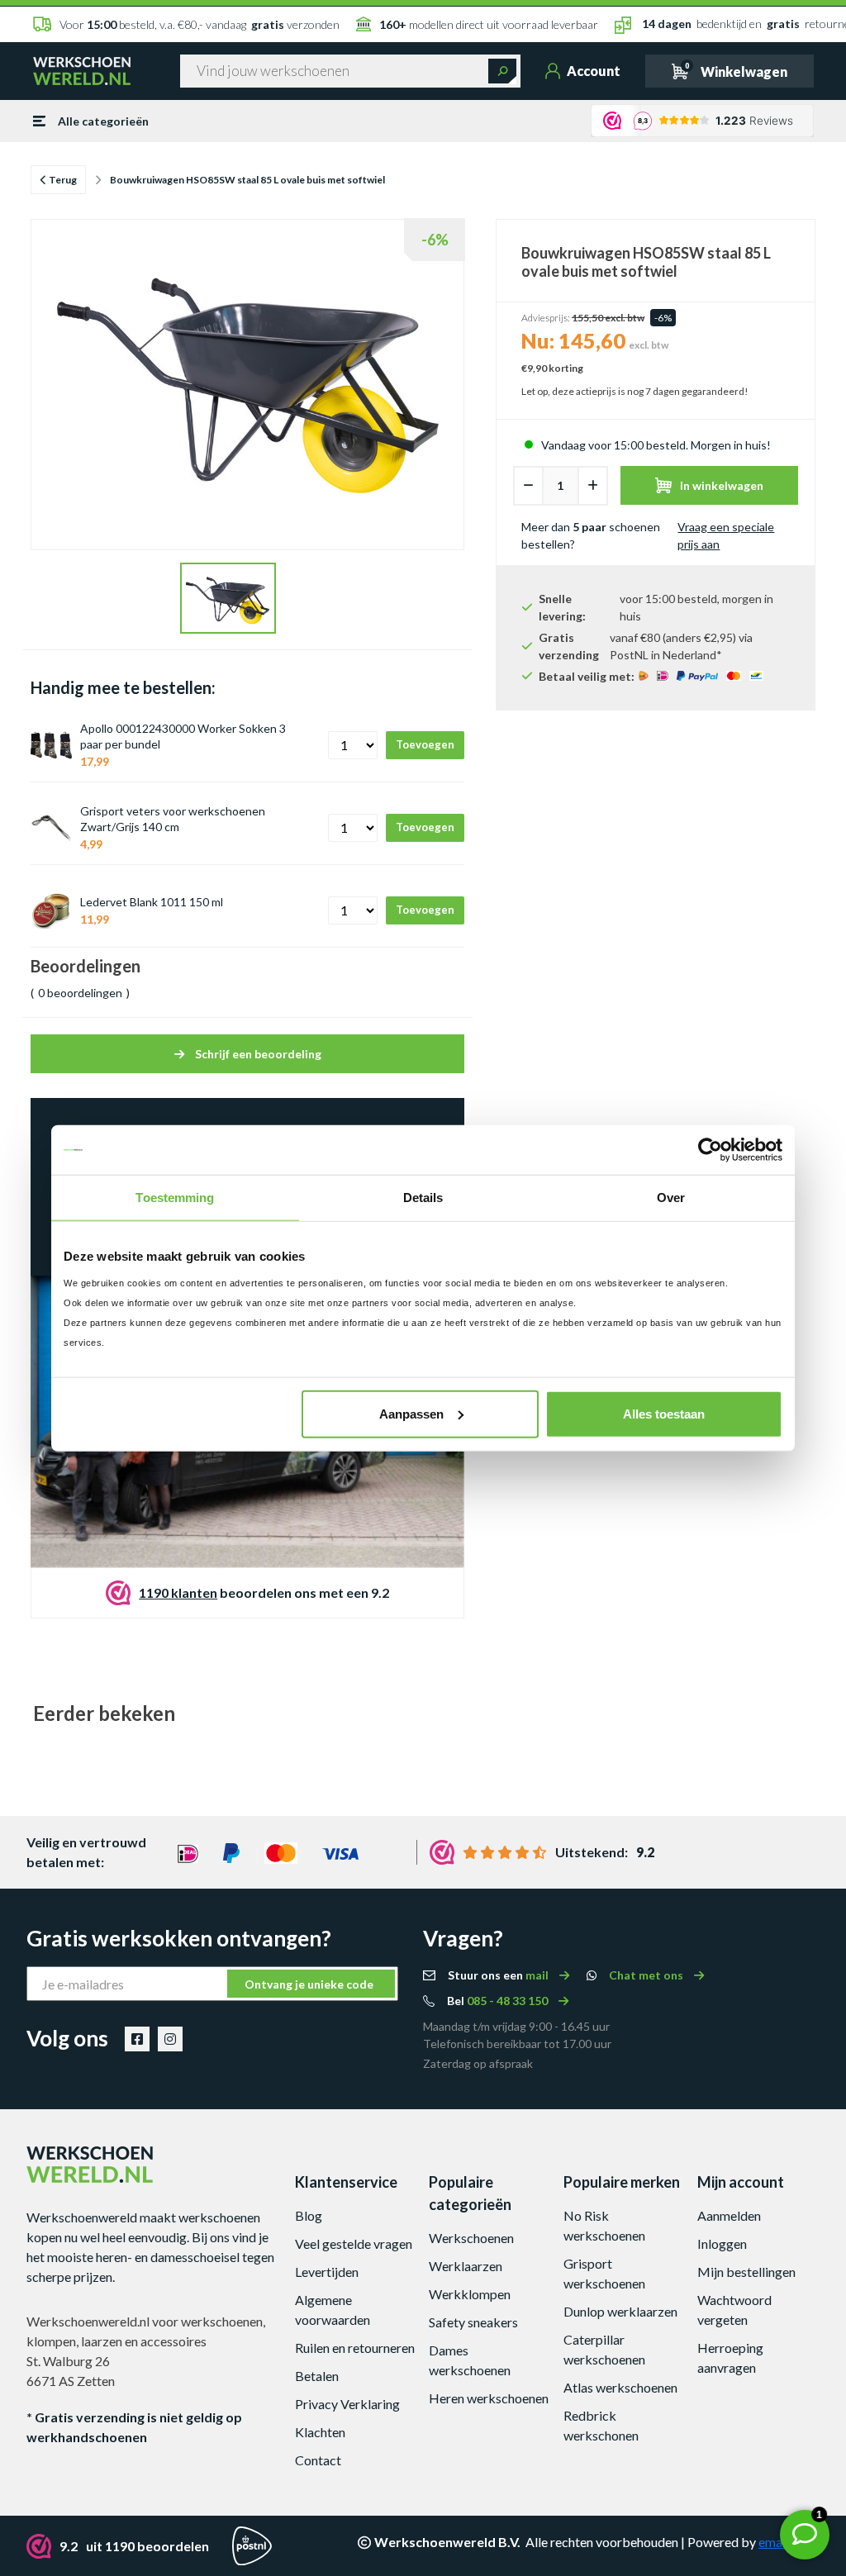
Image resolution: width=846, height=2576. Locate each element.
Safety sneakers (473, 2322)
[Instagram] (170, 2039)
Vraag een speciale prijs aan (726, 535)
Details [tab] (423, 1198)
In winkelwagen (722, 485)
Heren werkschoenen (489, 2398)
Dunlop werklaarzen (620, 2311)
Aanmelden (729, 2215)
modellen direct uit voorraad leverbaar (489, 24)
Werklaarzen (466, 2266)
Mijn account (741, 2182)
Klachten (320, 2432)
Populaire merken (622, 2182)
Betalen (317, 2376)
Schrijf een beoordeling (257, 1054)
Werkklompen (470, 2294)
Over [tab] (671, 1198)
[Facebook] (137, 2039)
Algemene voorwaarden (333, 2310)
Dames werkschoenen (470, 2360)
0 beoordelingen (80, 993)
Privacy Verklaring (347, 2404)
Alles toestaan (664, 1413)
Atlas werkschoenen (620, 2387)
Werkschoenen (471, 2238)
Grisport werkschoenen (604, 2273)
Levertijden (327, 2272)
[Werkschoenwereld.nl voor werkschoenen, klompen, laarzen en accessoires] (82, 69)
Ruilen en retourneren (355, 2348)
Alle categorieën (103, 121)
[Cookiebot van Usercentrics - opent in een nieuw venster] (710, 1150)
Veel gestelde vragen (354, 2243)
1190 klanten (178, 1592)
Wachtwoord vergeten (734, 2310)
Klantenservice (346, 2182)
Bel (499, 2001)
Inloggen (722, 2243)
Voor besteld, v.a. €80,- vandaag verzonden (200, 24)
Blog (309, 2215)
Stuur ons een (499, 1975)
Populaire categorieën (470, 2193)
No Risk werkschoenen (604, 2225)
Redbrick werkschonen (601, 2425)
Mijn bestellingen (746, 2272)
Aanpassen (411, 1413)
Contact (318, 2460)
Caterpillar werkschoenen (604, 2349)
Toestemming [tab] (175, 1198)
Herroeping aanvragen (730, 2357)
